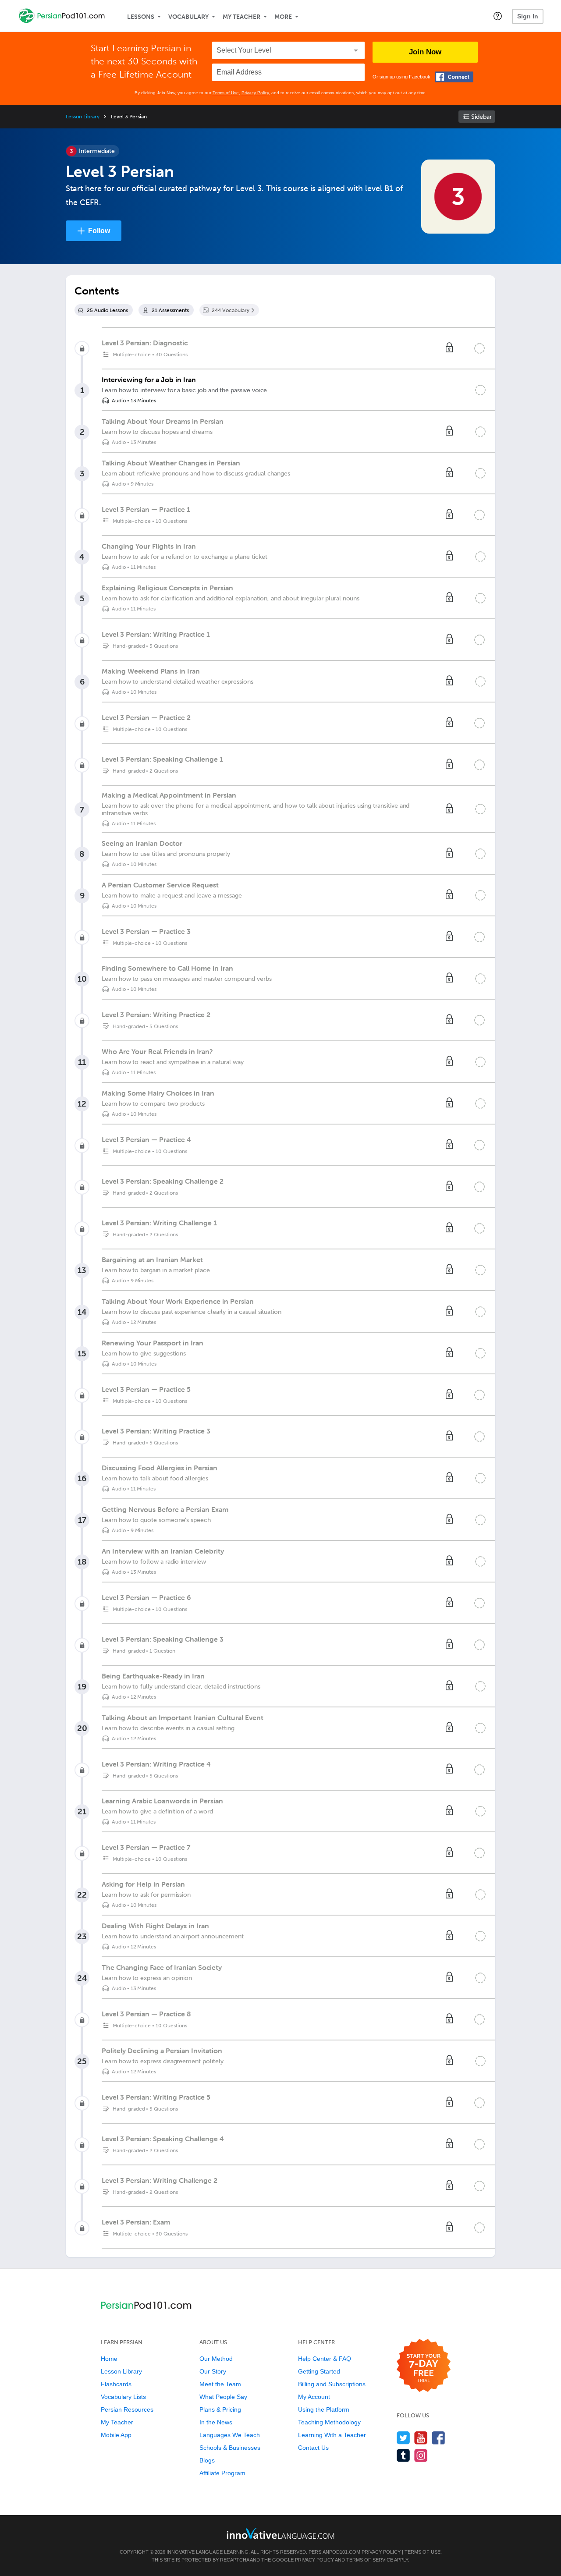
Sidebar (481, 117)
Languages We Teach (230, 2435)
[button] (498, 16)
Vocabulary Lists (123, 2397)
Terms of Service (370, 2560)
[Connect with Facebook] (454, 77)
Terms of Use (226, 93)
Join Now (425, 52)
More (283, 17)
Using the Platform (324, 2409)
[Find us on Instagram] (421, 2455)
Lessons (141, 17)
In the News (216, 2422)
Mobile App (116, 2435)
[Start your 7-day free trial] (424, 2366)
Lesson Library (83, 117)
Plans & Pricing (220, 2409)
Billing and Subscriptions (332, 2384)
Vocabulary (188, 17)
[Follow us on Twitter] (403, 2438)
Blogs (207, 2460)
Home (109, 2359)
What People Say (223, 2397)
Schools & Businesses (230, 2448)
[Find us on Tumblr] (403, 2455)
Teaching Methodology (329, 2422)
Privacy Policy (255, 93)
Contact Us (313, 2448)
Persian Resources (127, 2409)
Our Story (213, 2371)
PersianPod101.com (334, 2552)
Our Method (216, 2359)
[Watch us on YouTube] (421, 2438)
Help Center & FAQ (325, 2359)
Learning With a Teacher (332, 2435)
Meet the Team (220, 2384)
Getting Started (319, 2371)
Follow (99, 231)
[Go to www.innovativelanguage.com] (280, 2533)
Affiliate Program (222, 2473)
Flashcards (116, 2384)
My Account (314, 2397)
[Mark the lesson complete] (480, 390)
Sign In (528, 16)
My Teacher (241, 17)
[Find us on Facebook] (439, 2438)
